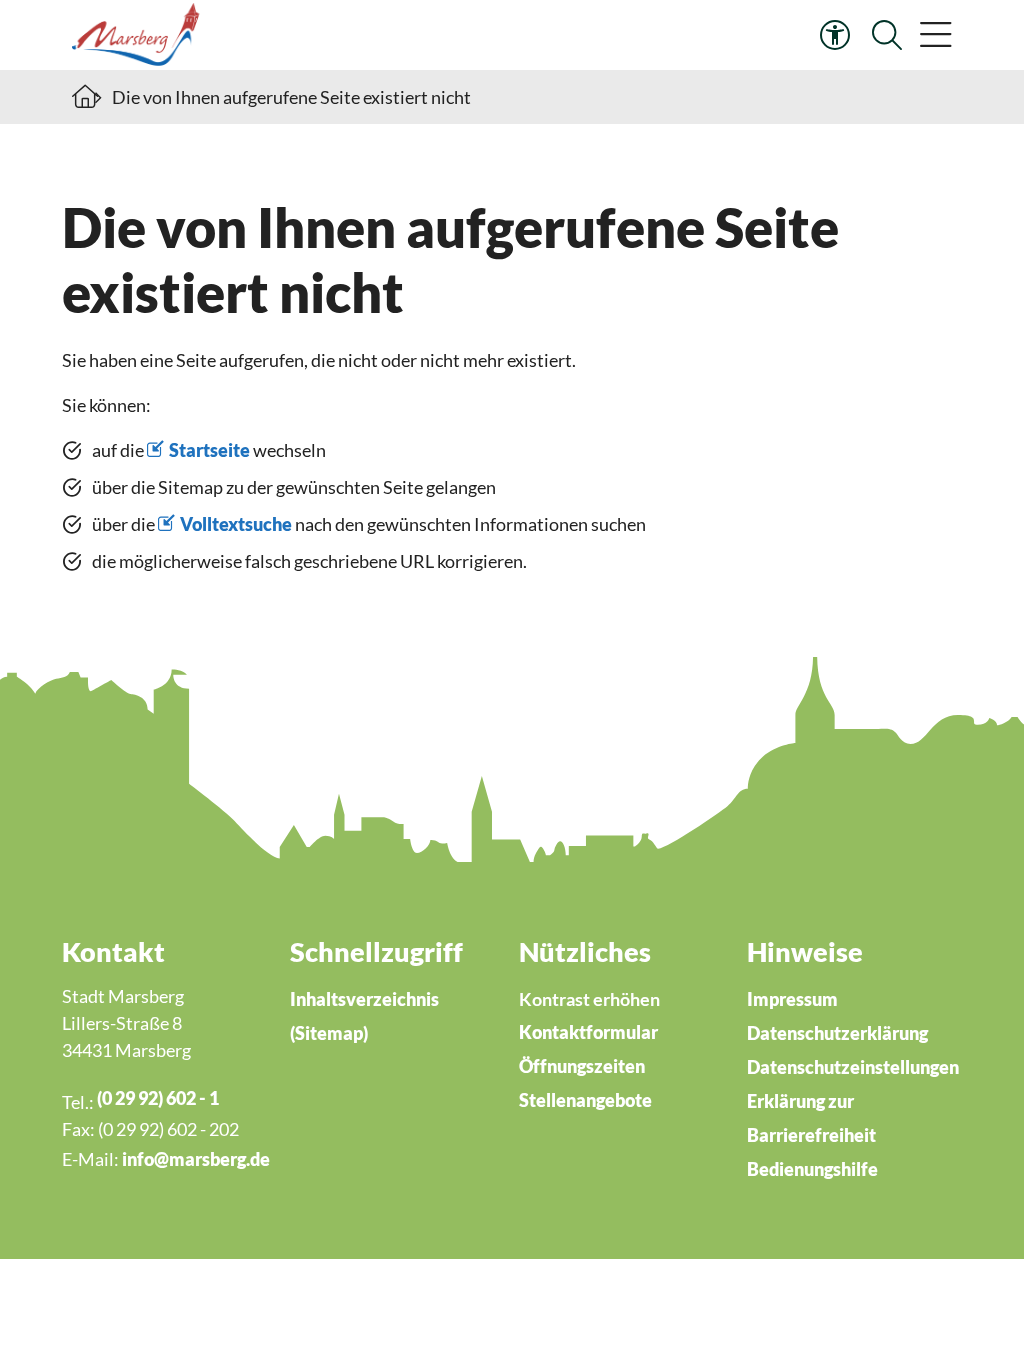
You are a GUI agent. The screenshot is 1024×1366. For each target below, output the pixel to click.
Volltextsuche (236, 524)
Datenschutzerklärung (837, 1033)
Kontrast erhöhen (589, 999)
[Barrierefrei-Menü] (835, 35)
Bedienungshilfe (812, 1169)
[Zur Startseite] (138, 35)
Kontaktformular (588, 1032)
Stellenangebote (585, 1100)
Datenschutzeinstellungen (853, 1067)
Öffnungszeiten (582, 1066)
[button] (936, 35)
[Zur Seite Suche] (887, 35)
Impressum (792, 999)
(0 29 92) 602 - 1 (158, 1098)
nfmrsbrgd (193, 1159)
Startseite (209, 450)
